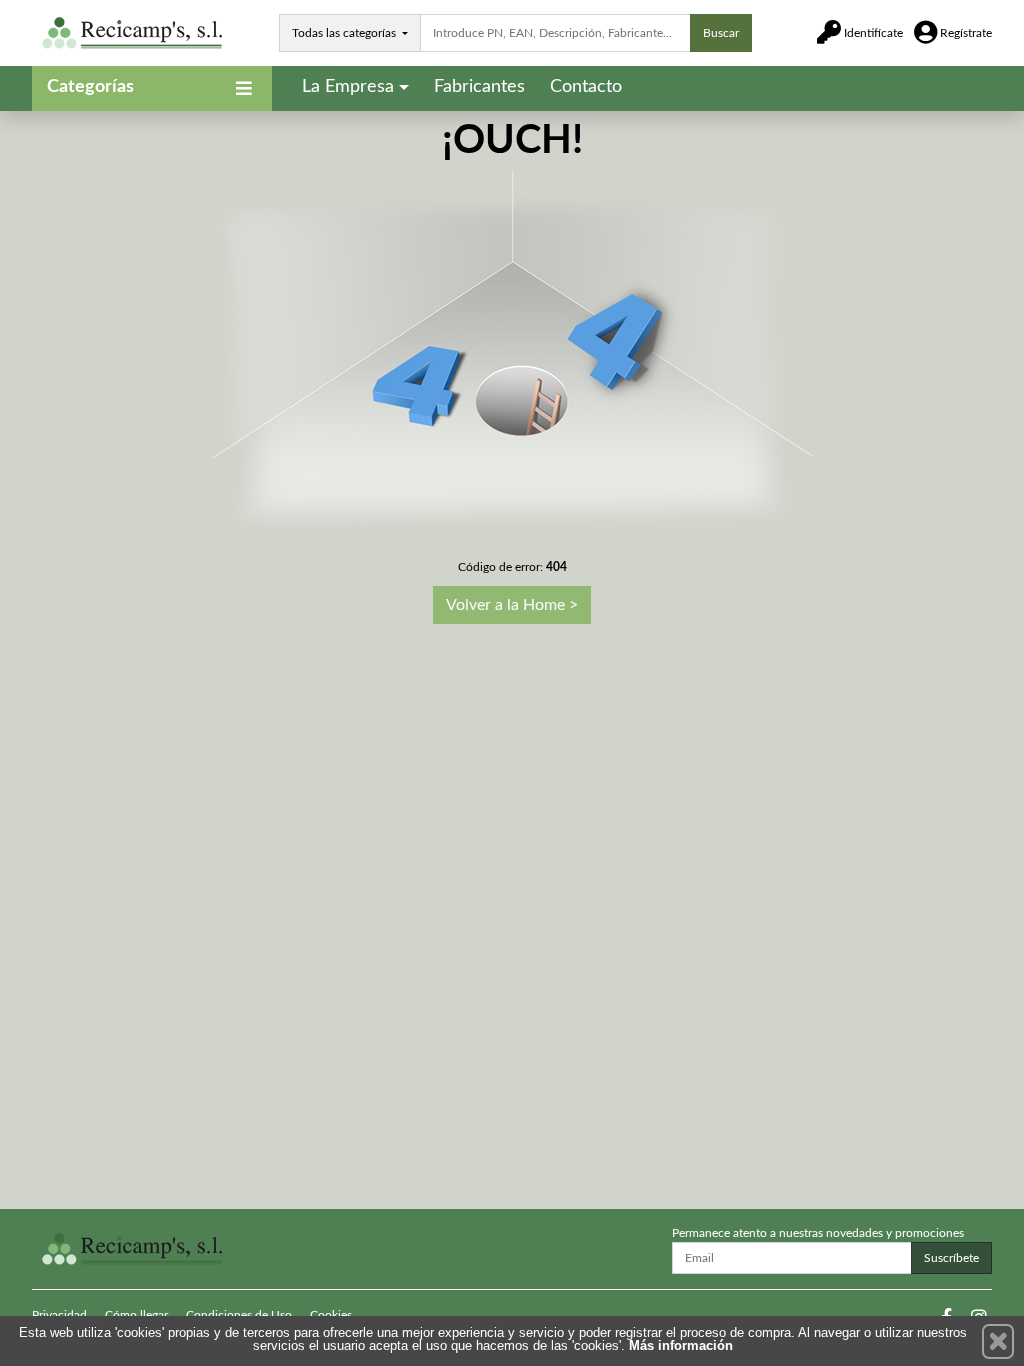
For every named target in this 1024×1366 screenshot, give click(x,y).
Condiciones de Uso (239, 1315)
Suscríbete (951, 1258)
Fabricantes (479, 87)
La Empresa (348, 87)
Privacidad (59, 1315)
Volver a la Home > (512, 605)
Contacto (586, 87)
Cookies (331, 1315)
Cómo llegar (136, 1315)
